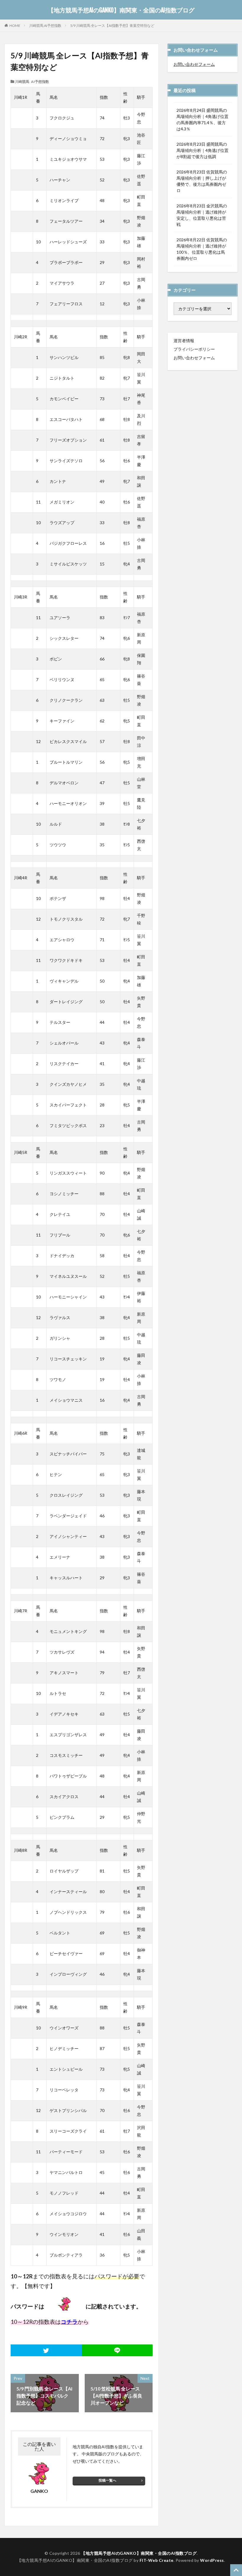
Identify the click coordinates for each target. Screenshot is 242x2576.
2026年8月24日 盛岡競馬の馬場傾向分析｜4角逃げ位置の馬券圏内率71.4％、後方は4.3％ (202, 119)
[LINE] (117, 2350)
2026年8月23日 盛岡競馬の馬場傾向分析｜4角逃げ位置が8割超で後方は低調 (202, 150)
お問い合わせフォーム (194, 64)
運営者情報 (184, 341)
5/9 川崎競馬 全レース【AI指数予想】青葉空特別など (112, 26)
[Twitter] (46, 2350)
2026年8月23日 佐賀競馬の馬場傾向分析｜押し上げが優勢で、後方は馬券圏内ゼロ (202, 181)
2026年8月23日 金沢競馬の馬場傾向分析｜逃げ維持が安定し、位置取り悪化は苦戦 (202, 215)
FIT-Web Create (157, 2560)
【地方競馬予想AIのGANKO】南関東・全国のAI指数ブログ (121, 10)
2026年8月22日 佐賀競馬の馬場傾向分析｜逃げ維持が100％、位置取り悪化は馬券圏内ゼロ (202, 249)
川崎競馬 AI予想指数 (45, 26)
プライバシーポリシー (194, 349)
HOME (15, 25)
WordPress (212, 2560)
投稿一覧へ (107, 2480)
